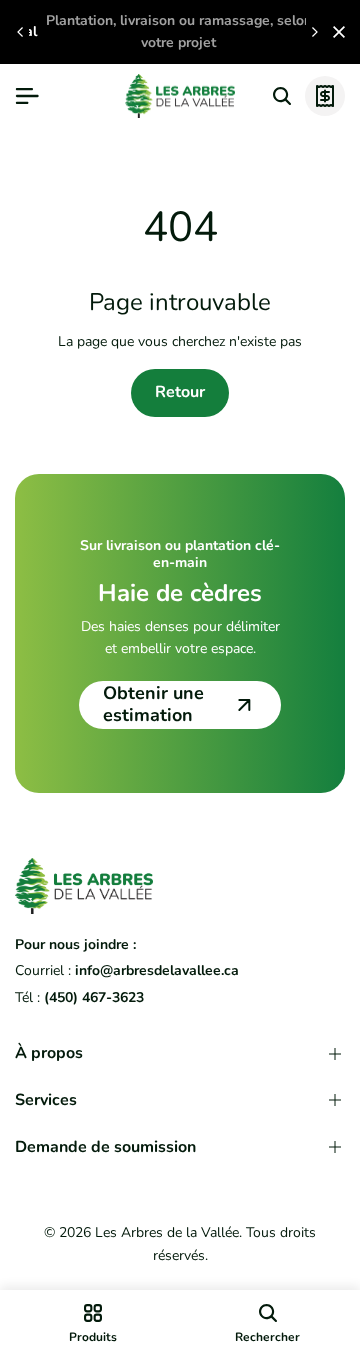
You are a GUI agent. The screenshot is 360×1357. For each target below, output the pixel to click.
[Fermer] (335, 32)
